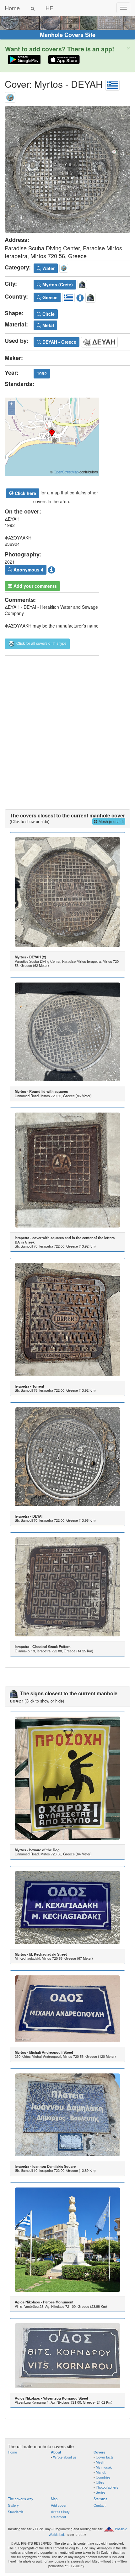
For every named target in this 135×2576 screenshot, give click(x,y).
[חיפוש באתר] (33, 8)
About (56, 2452)
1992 (42, 373)
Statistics (100, 2499)
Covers (99, 2452)
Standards (16, 2512)
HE (49, 8)
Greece (49, 297)
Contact (100, 2505)
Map (54, 2499)
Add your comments (35, 586)
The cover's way (21, 2499)
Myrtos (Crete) (57, 284)
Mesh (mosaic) (111, 821)
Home (12, 8)
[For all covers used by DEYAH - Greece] (99, 341)
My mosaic (104, 2467)
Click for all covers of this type (41, 643)
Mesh (100, 2462)
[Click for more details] (67, 892)
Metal (48, 325)
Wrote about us (65, 2457)
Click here (25, 493)
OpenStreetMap (66, 472)
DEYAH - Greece (59, 342)
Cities (100, 2482)
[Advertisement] (67, 726)
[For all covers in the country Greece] (112, 84)
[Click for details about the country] (80, 297)
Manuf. (101, 2472)
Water (48, 268)
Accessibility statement (60, 2514)
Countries (103, 2477)
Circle (48, 314)
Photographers (107, 2487)
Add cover (59, 2505)
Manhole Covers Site (68, 35)
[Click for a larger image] (67, 169)
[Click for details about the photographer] (51, 569)
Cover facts (105, 2457)
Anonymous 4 (28, 570)
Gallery (13, 2505)
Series (101, 2492)
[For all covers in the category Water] (10, 96)
